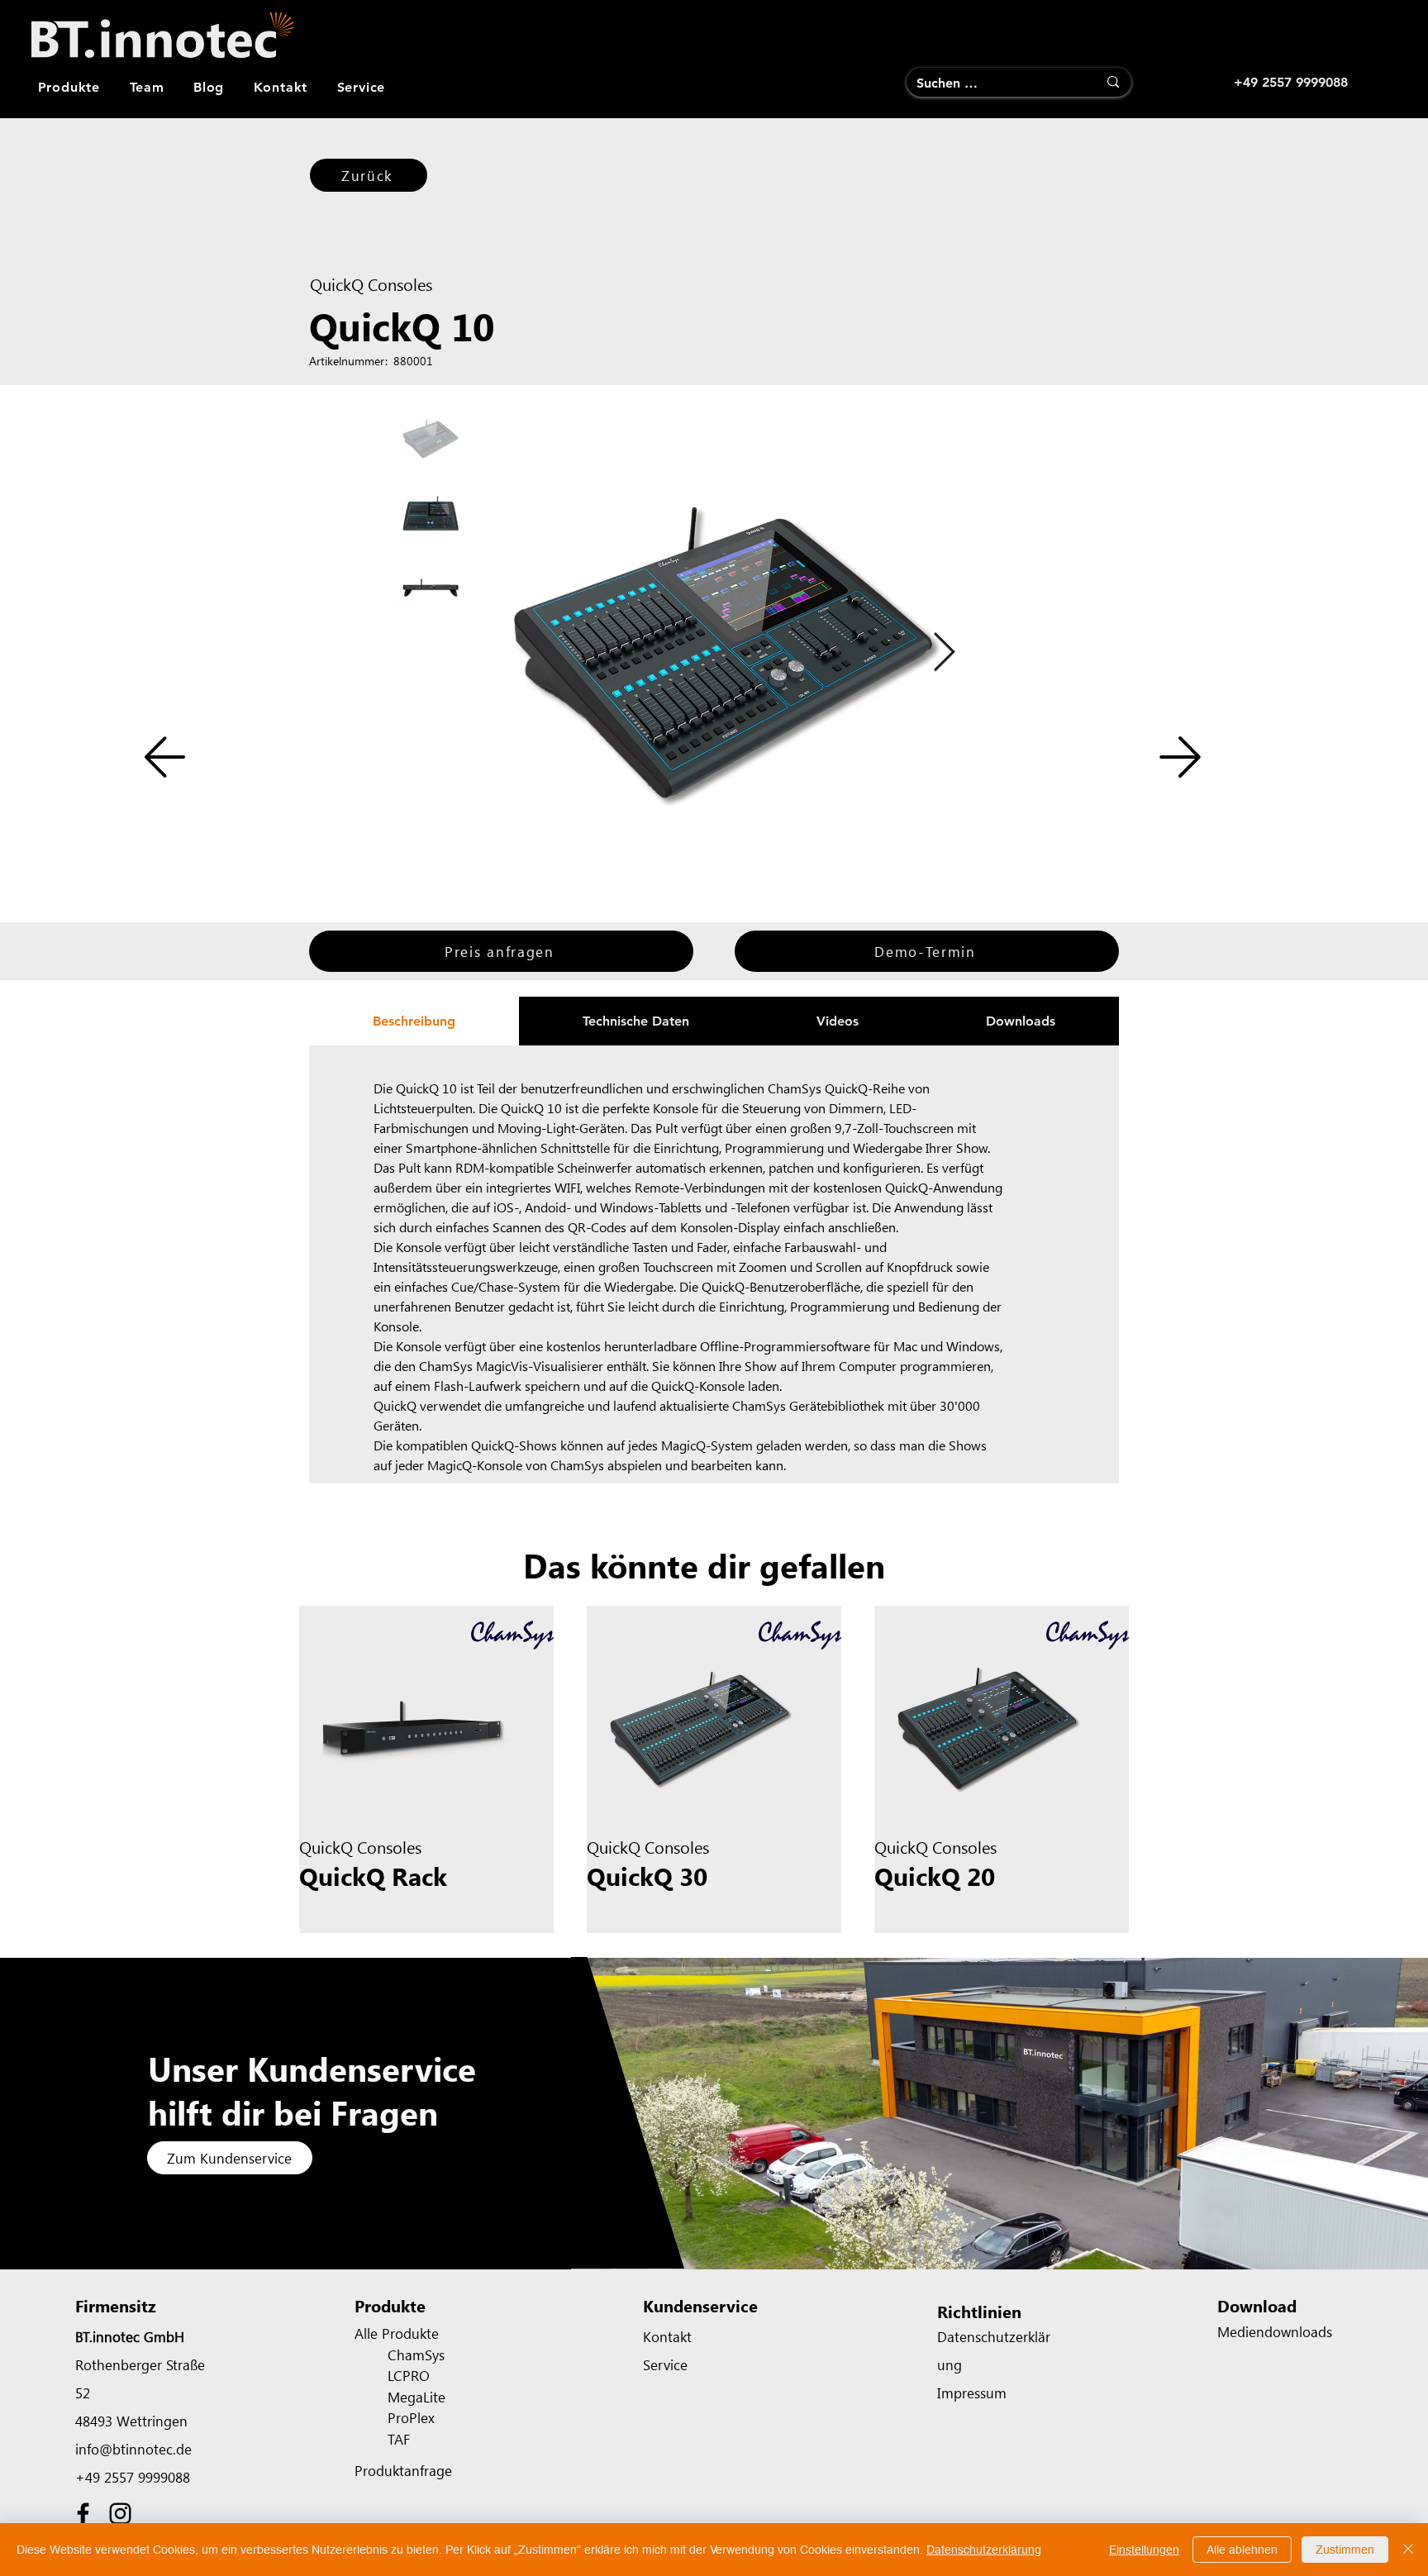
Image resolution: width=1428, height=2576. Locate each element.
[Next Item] (944, 653)
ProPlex (411, 2417)
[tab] (414, 1021)
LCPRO (409, 2375)
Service (665, 2364)
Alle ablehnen (1242, 2550)
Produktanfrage (403, 2470)
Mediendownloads (1275, 2331)
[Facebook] (83, 2514)
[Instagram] (120, 2514)
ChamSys (416, 2355)
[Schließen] (1408, 2550)
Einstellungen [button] (1144, 2550)
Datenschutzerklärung (984, 2550)
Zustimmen (1345, 2550)
